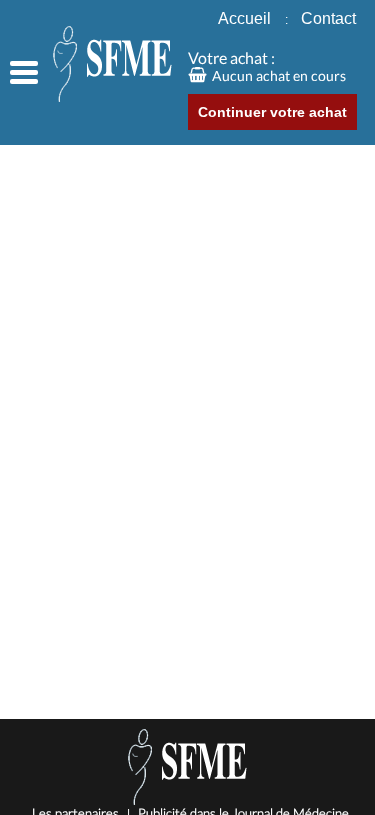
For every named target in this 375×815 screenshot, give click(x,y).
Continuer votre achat (272, 112)
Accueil (253, 18)
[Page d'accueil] (94, 65)
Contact (328, 18)
